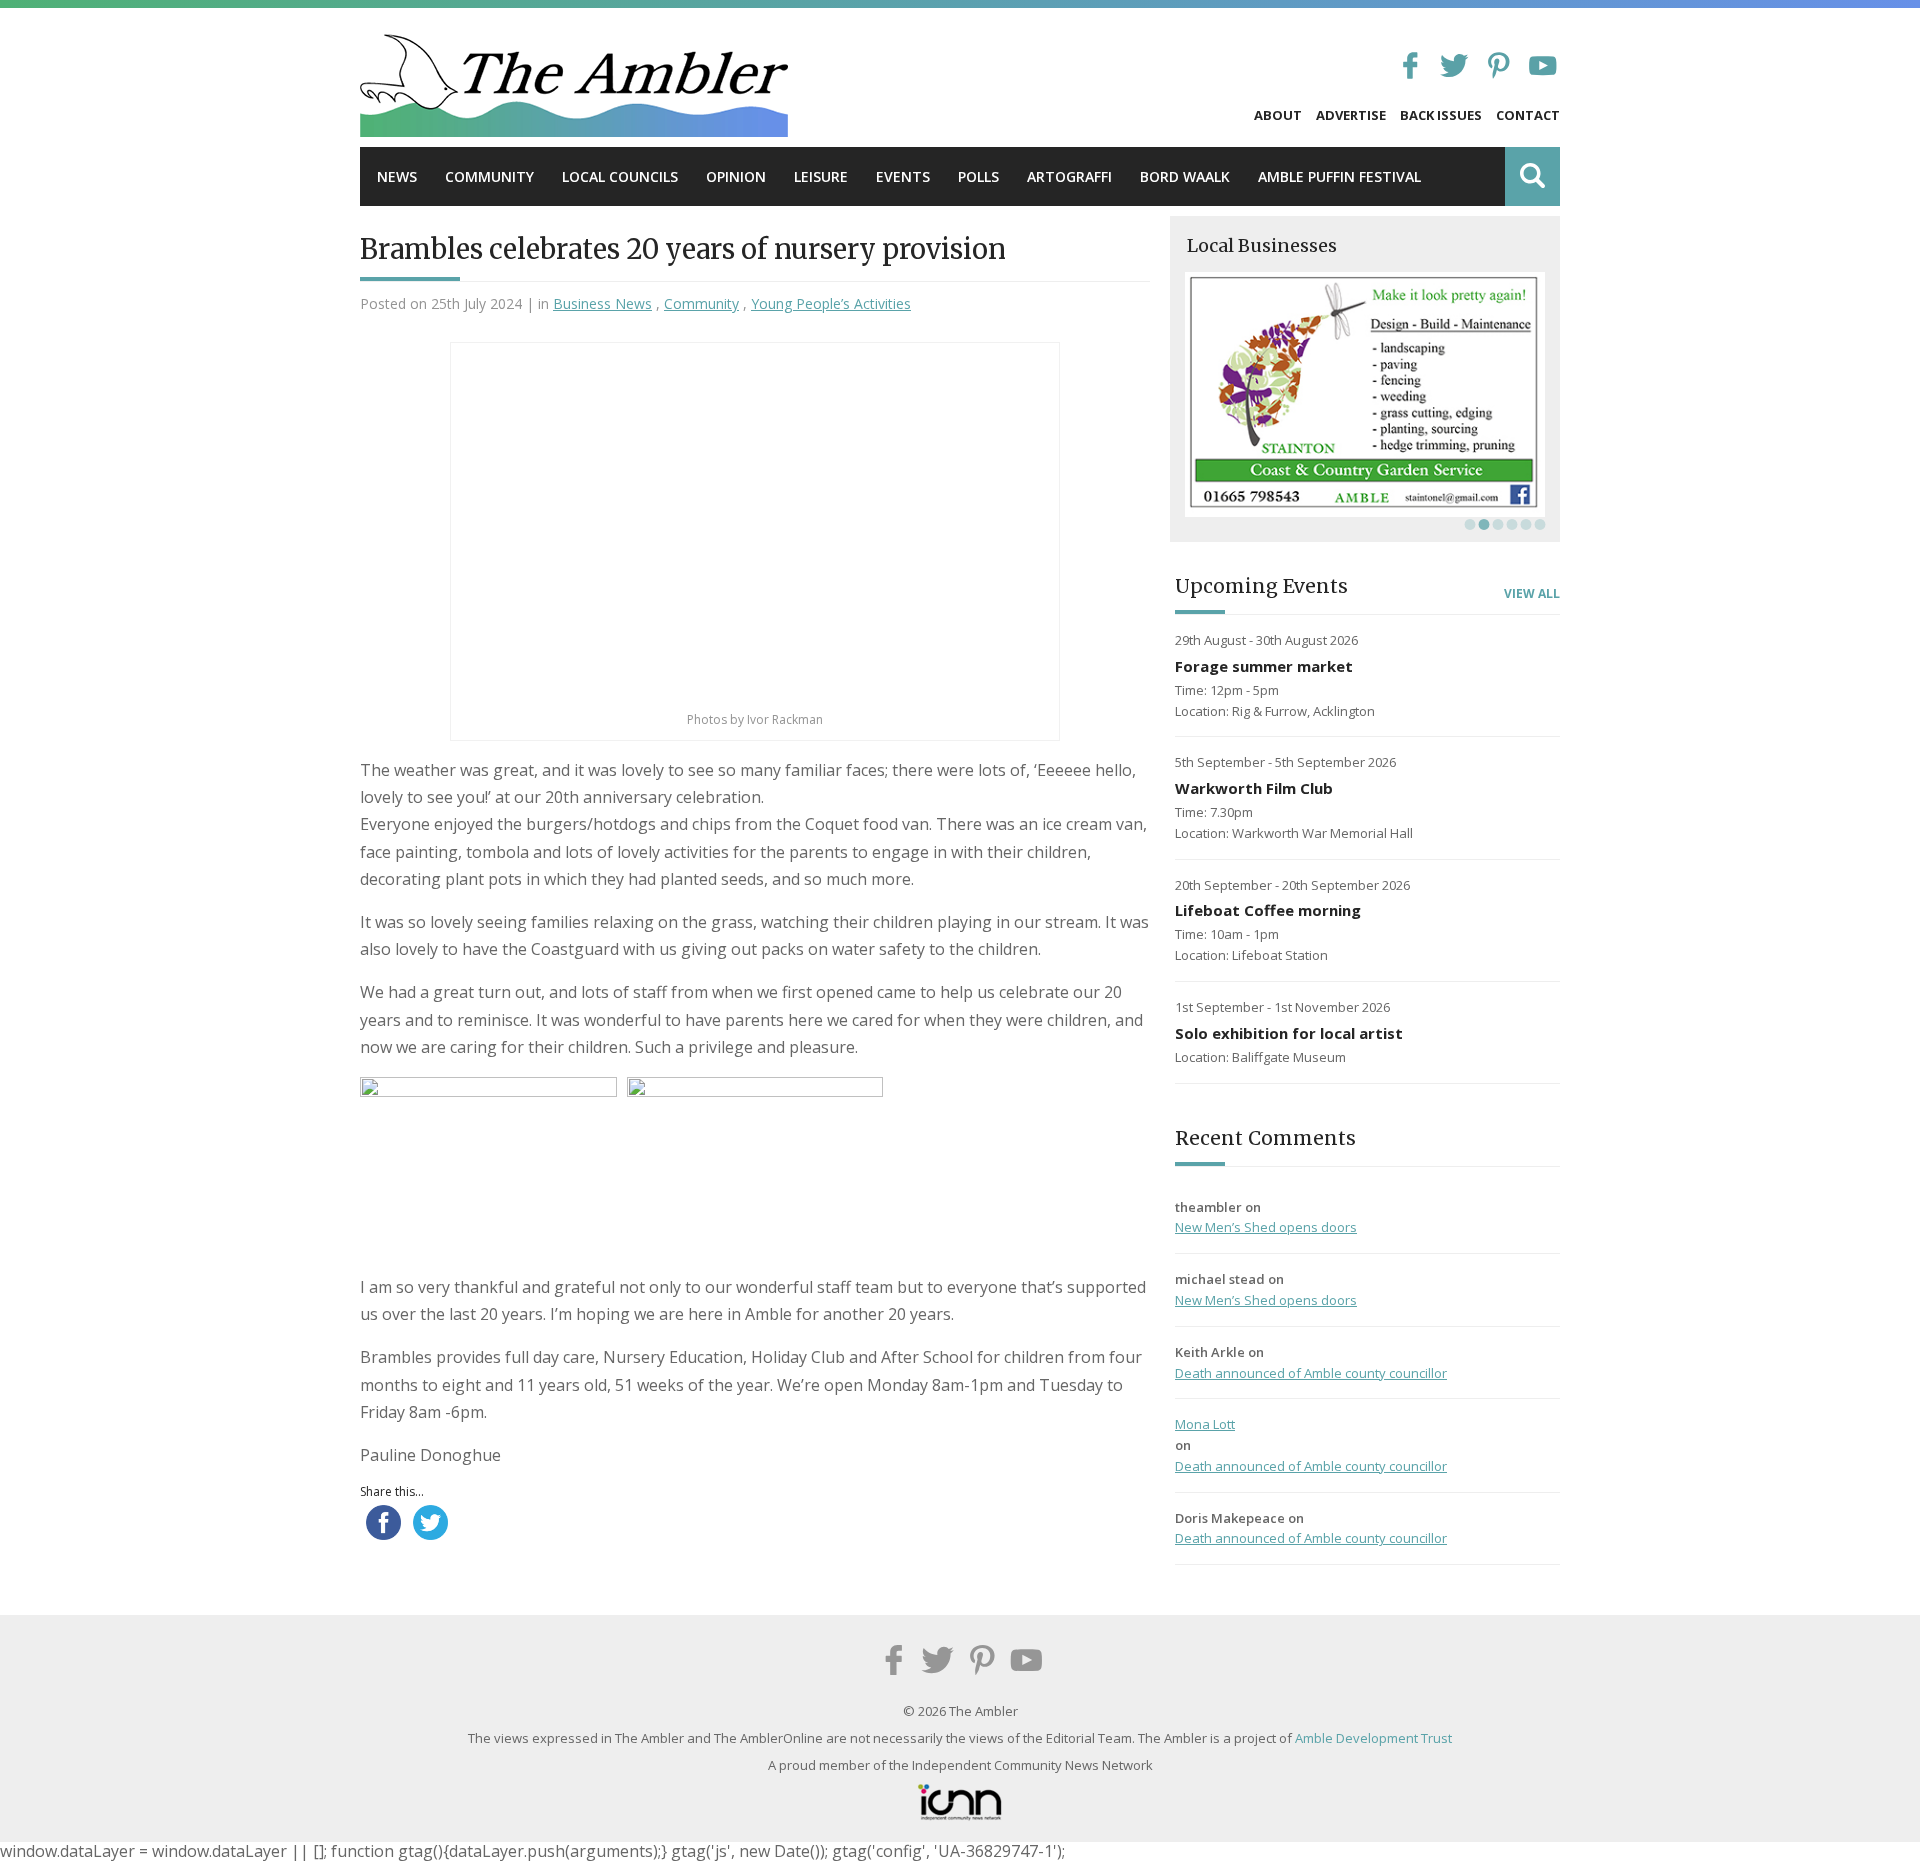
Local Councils (620, 176)
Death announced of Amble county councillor (1311, 1373)
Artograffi (1069, 176)
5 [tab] (1524, 524)
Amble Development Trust (1373, 1738)
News (397, 176)
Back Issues (1441, 115)
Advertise (1351, 115)
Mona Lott (1205, 1424)
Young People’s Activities (831, 303)
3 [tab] (1496, 524)
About (1278, 115)
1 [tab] (1468, 524)
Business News (602, 303)
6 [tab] (1538, 524)
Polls (978, 176)
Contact (1528, 115)
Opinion (736, 176)
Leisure (821, 176)
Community (489, 176)
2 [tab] (1482, 524)
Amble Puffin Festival (1339, 176)
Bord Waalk (1185, 176)
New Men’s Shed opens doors (1266, 1227)
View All (1532, 594)
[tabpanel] (1365, 394)
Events (903, 176)
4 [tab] (1510, 524)
